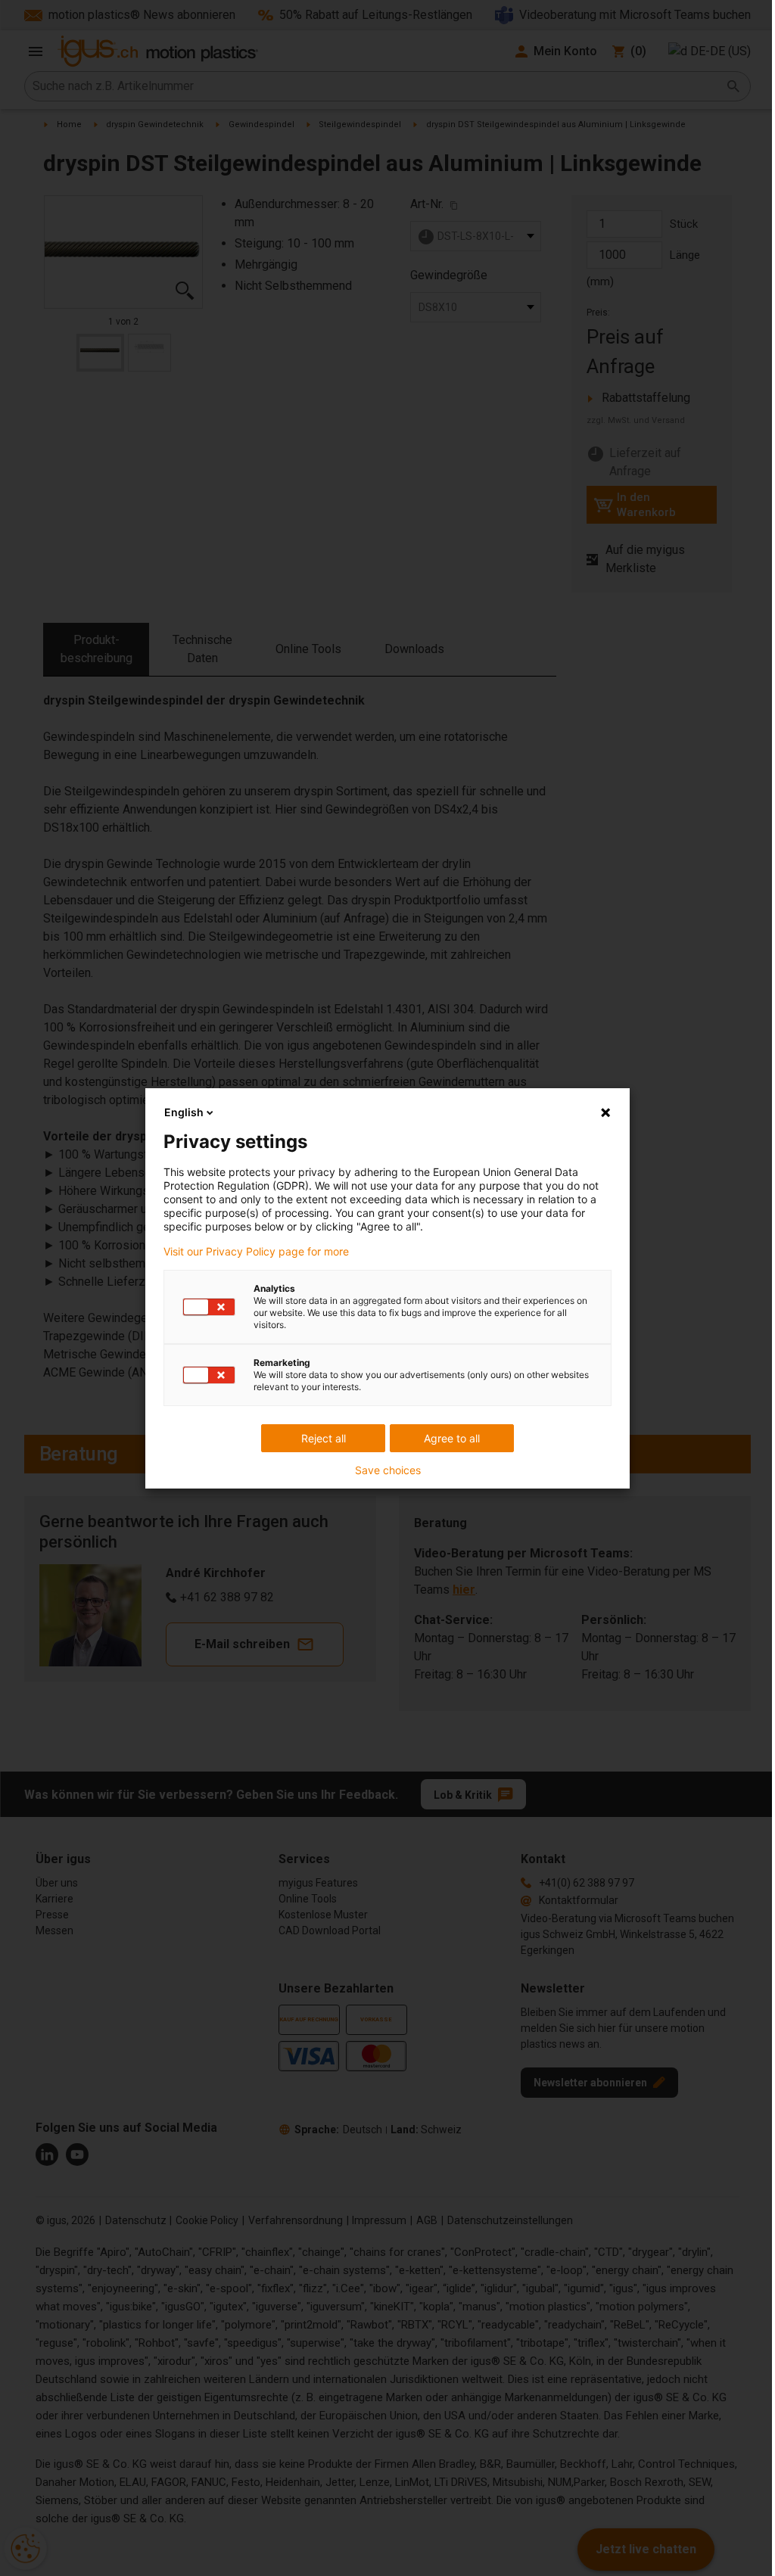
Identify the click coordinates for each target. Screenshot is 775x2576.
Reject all (324, 1438)
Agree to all (452, 1438)
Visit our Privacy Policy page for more (256, 1252)
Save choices (388, 1470)
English (184, 1112)
